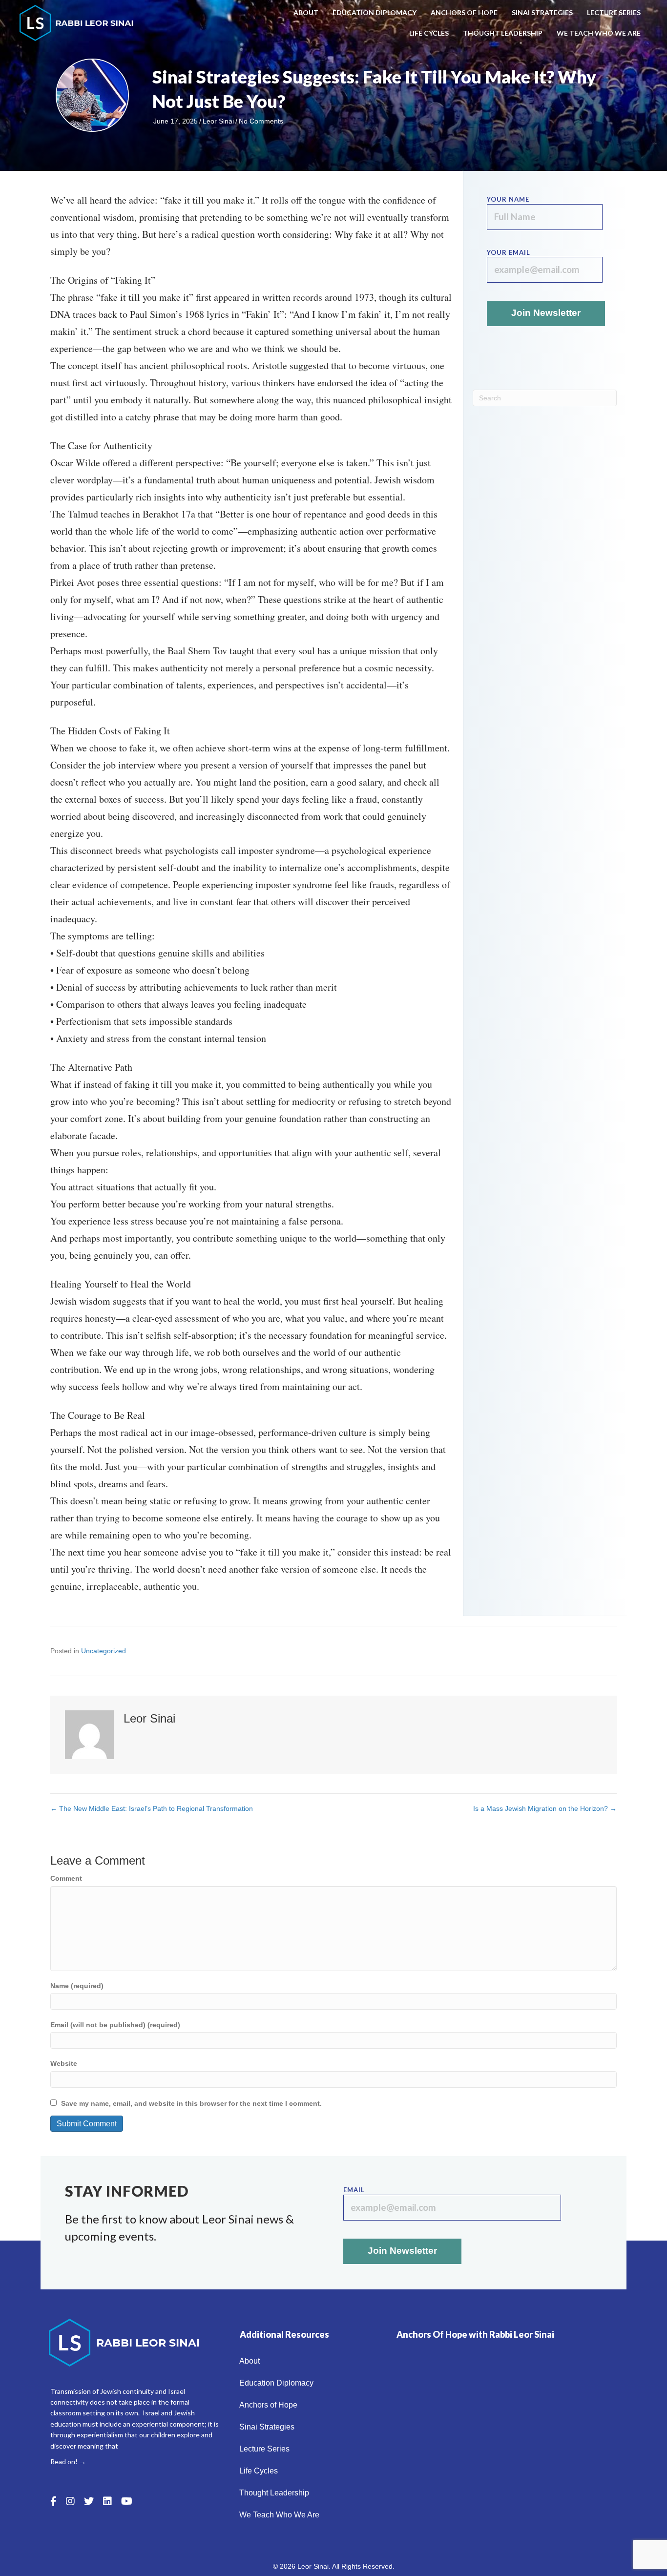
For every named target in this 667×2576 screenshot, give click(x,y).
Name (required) (77, 1986)
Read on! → (68, 2462)
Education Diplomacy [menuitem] (375, 12)
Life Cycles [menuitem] (429, 33)
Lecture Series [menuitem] (614, 12)
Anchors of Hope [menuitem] (464, 12)
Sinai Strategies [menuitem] (542, 12)
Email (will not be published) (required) (115, 2025)
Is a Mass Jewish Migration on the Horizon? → (545, 1808)
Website (64, 2063)
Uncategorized (104, 1651)
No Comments (261, 121)
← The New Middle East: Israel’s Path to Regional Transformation (152, 1808)
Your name (508, 199)
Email (354, 2190)
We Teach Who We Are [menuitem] (599, 33)
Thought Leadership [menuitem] (503, 33)
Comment (66, 1878)
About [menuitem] (306, 12)
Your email (509, 252)
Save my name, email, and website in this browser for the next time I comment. (191, 2103)
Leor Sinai (218, 121)
